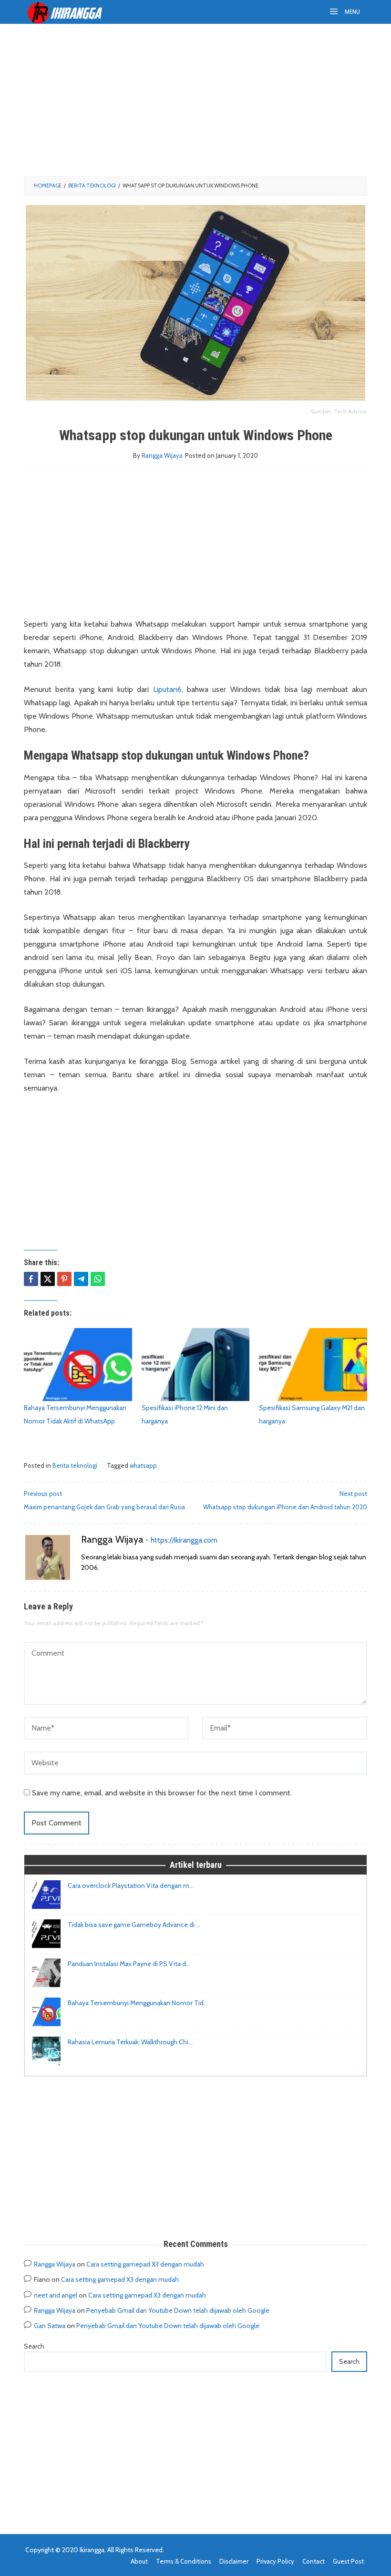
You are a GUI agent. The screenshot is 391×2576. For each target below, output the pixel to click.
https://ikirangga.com (184, 1540)
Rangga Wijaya (112, 1539)
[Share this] (31, 1279)
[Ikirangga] (72, 12)
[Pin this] (64, 1279)
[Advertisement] (195, 100)
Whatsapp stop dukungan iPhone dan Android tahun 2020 (285, 1500)
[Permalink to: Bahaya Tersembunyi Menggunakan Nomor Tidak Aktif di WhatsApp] (78, 1365)
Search (34, 2346)
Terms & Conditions (184, 2561)
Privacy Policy (275, 2561)
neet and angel (56, 2295)
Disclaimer (234, 2561)
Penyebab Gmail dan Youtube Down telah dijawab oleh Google (178, 2310)
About (139, 2561)
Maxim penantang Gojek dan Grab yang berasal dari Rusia (104, 1500)
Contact (314, 2561)
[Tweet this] (48, 1279)
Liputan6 (167, 689)
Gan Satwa (50, 2326)
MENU (352, 12)
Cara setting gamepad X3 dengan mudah (145, 2264)
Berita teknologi (75, 1465)
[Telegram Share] (81, 1279)
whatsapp (143, 1465)
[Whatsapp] (98, 1279)
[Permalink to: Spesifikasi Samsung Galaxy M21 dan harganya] (313, 1365)
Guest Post (348, 2561)
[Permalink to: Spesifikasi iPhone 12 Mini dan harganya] (196, 1365)
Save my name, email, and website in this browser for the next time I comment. (162, 1793)
